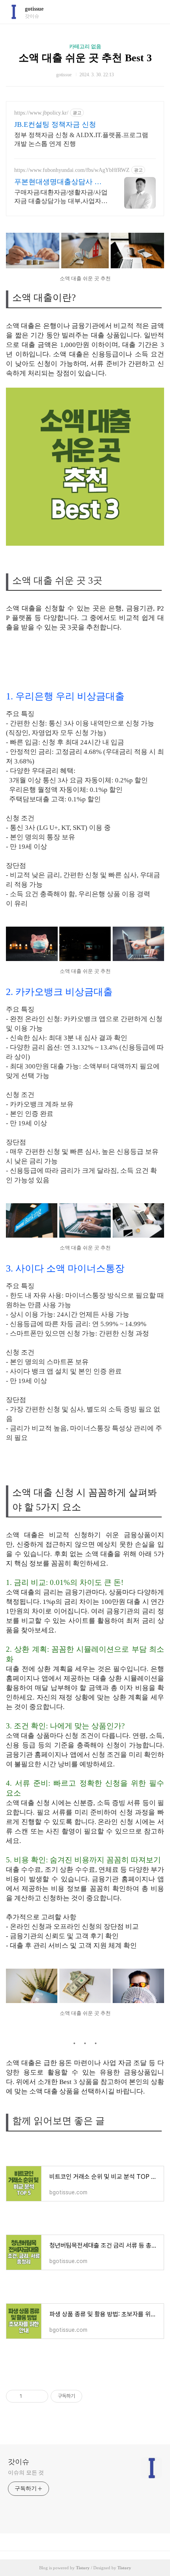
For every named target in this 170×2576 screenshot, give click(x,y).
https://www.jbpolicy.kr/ (41, 113)
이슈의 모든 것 (26, 2473)
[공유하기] (29, 2396)
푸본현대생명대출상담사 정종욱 (58, 182)
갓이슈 (19, 2462)
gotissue (34, 9)
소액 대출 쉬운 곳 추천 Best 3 (85, 58)
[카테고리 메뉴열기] (156, 12)
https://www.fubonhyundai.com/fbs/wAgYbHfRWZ (72, 170)
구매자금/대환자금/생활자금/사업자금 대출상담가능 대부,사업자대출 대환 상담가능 (61, 197)
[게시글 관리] (39, 2396)
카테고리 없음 (85, 46)
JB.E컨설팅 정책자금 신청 (55, 124)
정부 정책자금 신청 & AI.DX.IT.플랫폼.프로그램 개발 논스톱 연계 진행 (81, 139)
